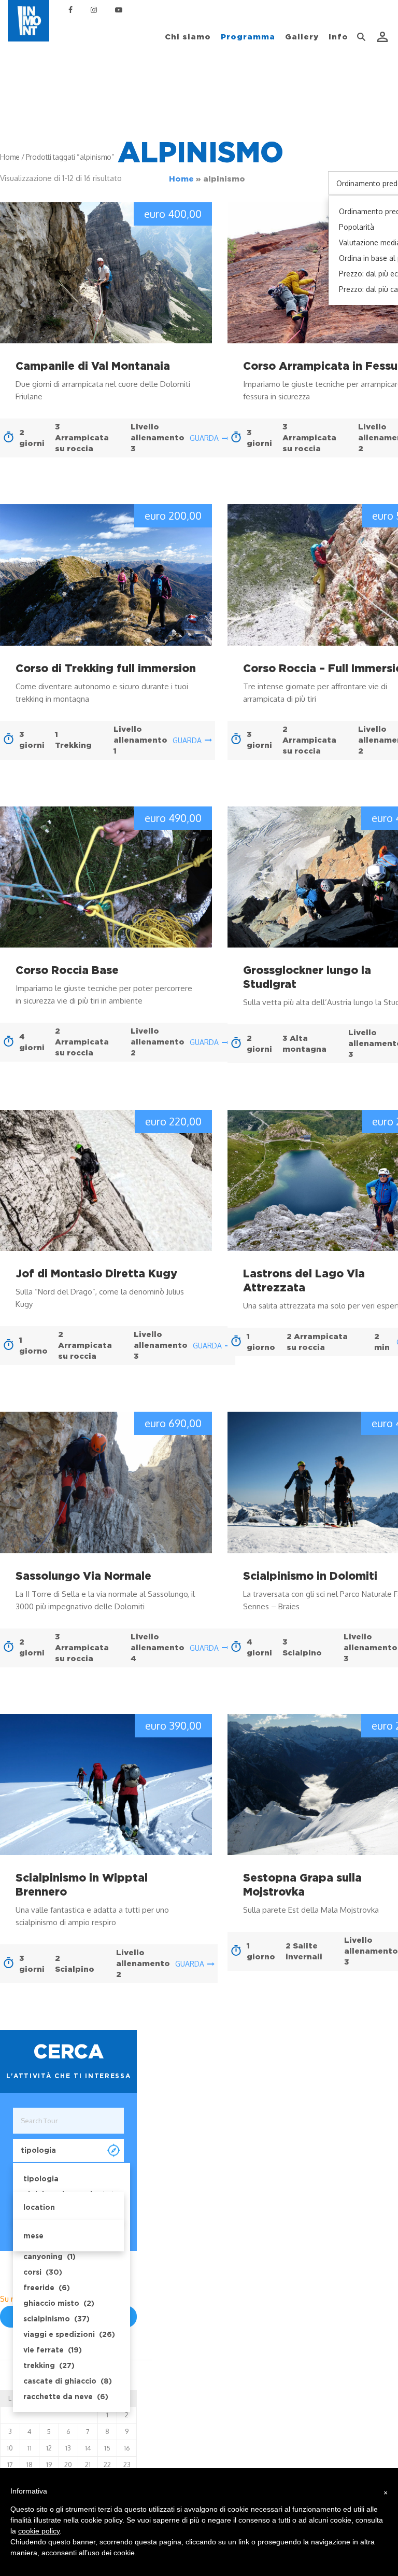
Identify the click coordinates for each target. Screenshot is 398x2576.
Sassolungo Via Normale (83, 1576)
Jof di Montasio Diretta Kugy (96, 1273)
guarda (204, 438)
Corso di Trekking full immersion (106, 668)
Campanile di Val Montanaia (93, 366)
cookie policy (39, 2531)
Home (181, 179)
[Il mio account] (383, 37)
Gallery (302, 37)
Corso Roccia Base (67, 970)
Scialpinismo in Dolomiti (310, 1576)
